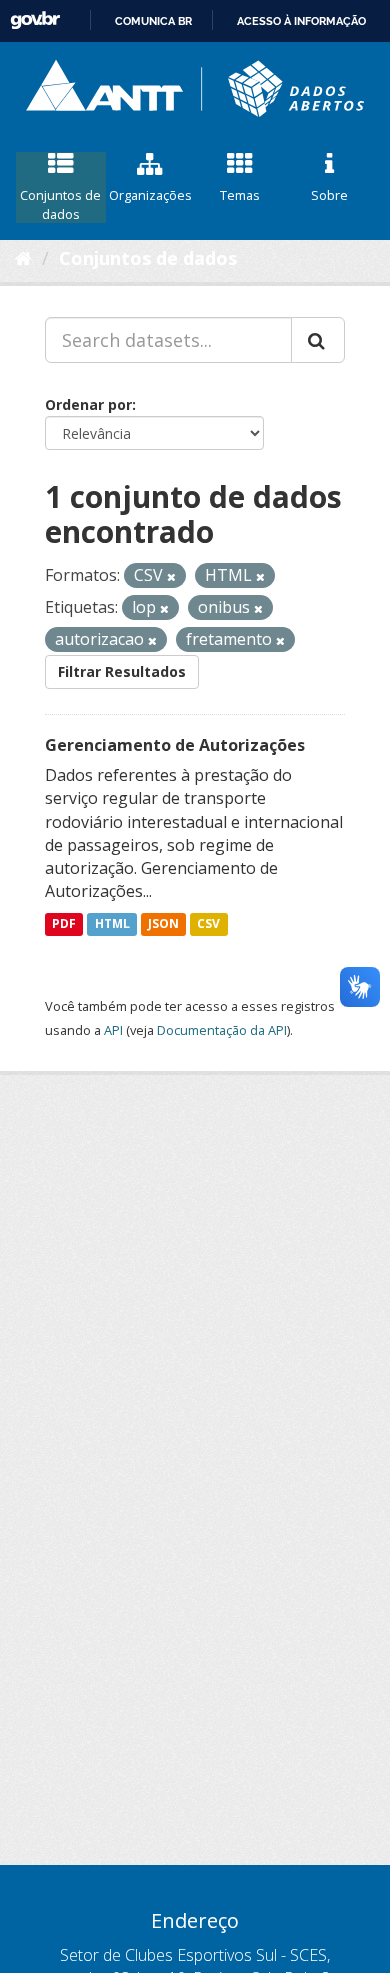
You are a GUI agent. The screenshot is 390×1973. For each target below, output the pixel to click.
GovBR (35, 20)
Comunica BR (153, 21)
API (113, 1030)
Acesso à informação (301, 21)
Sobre (329, 195)
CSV (208, 923)
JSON (163, 923)
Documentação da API (222, 1030)
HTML (112, 923)
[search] (318, 340)
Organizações (150, 195)
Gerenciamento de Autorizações (175, 745)
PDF (64, 923)
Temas (240, 195)
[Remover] (171, 576)
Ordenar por (88, 404)
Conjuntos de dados (60, 204)
